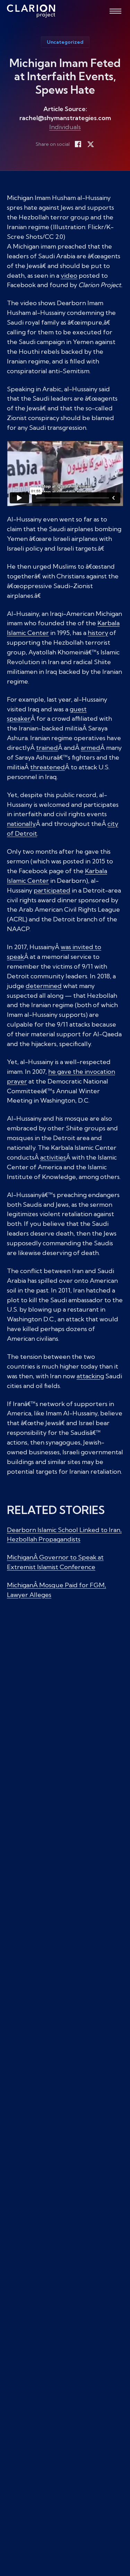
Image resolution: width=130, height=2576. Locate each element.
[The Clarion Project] (31, 11)
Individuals (65, 127)
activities (53, 1157)
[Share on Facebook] (78, 144)
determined (44, 986)
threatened (47, 767)
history (98, 633)
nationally (21, 824)
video (69, 275)
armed (90, 748)
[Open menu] (115, 11)
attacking (90, 1376)
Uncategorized (65, 42)
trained (47, 748)
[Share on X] (90, 144)
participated (52, 890)
